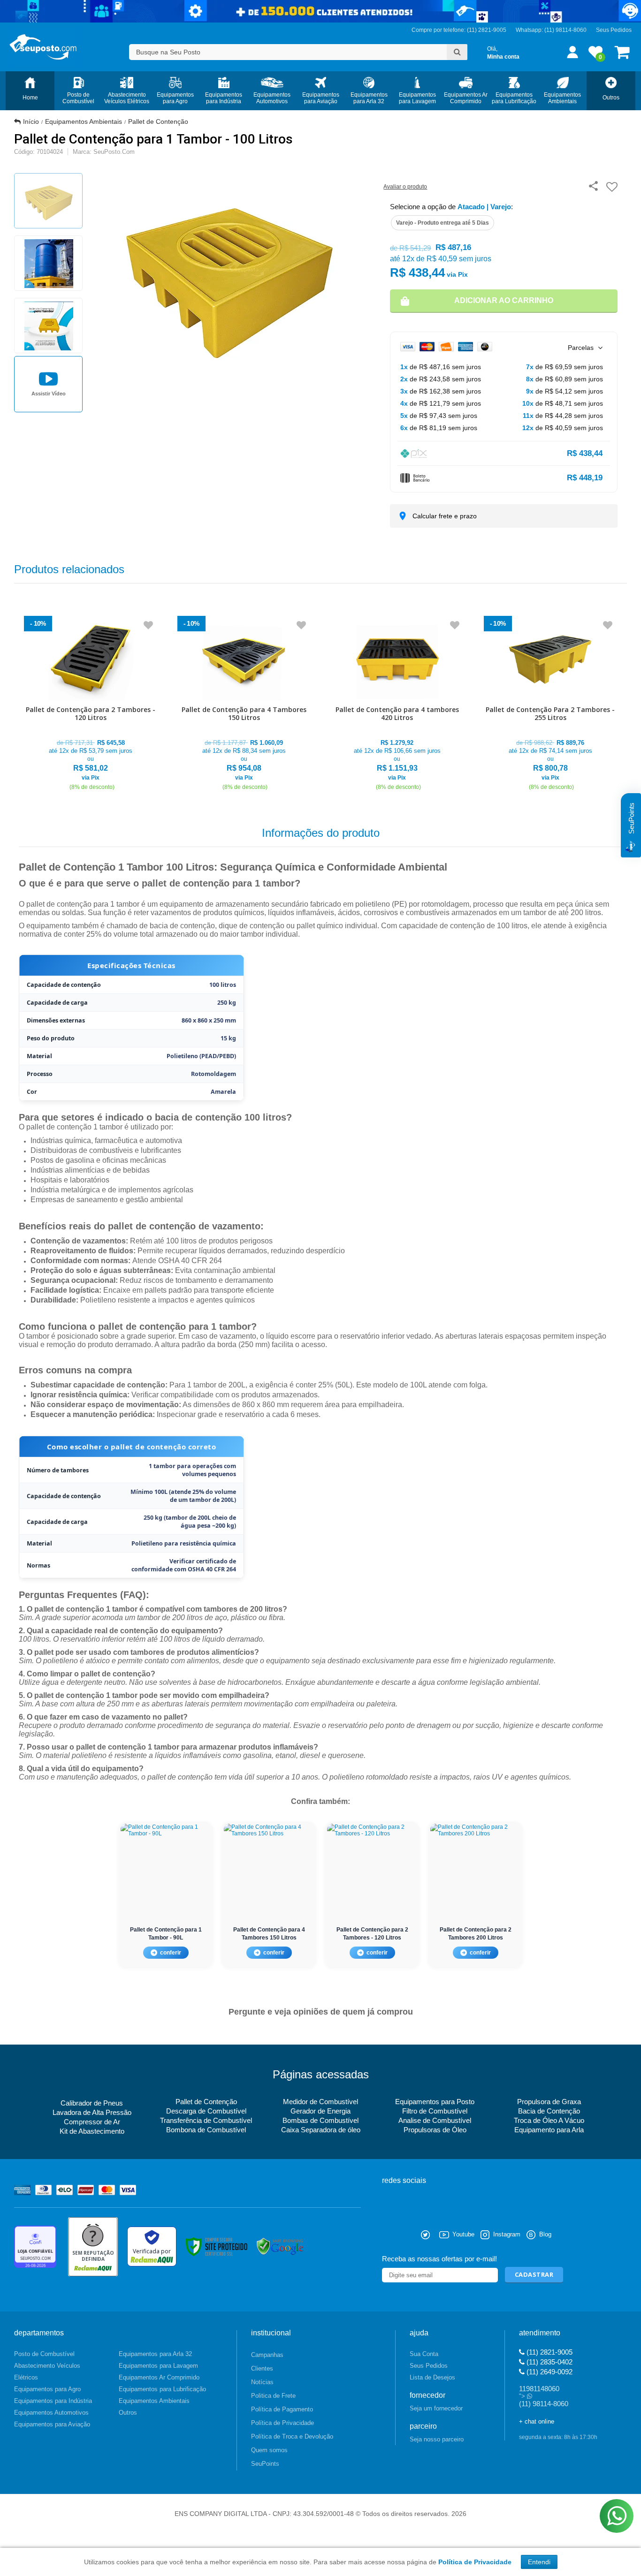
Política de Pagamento (282, 2409)
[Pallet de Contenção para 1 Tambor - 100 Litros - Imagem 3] (48, 326)
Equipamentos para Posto (435, 2102)
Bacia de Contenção (549, 2111)
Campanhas (267, 2355)
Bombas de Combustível (320, 2120)
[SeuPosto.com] (43, 47)
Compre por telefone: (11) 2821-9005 (459, 30)
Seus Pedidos (614, 30)
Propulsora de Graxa (549, 2102)
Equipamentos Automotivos (51, 2413)
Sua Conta (424, 2354)
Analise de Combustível (435, 2120)
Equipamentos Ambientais (84, 121)
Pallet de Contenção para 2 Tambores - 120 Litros (372, 1934)
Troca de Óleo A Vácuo (549, 2120)
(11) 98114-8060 (565, 30)
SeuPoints (265, 2464)
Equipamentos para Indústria (53, 2401)
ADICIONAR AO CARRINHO (504, 300)
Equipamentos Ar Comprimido (159, 2377)
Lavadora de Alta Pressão (92, 2112)
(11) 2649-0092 (549, 2372)
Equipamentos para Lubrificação (162, 2389)
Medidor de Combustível (320, 2102)
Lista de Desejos (432, 2377)
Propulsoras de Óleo (435, 2130)
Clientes (262, 2368)
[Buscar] (457, 52)
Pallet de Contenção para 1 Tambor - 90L (166, 1934)
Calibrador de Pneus (92, 2103)
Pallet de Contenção (158, 121)
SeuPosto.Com (114, 152)
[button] (48, 384)
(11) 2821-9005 (549, 2352)
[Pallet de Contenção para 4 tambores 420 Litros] (397, 704)
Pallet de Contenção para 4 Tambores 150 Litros (269, 1934)
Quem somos (269, 2450)
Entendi (539, 2562)
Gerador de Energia (320, 2111)
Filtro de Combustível (435, 2111)
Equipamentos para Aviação (52, 2424)
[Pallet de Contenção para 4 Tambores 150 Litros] (244, 704)
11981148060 (539, 2389)
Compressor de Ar (92, 2122)
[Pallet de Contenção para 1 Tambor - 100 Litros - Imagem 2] (48, 263)
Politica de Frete (273, 2396)
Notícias (262, 2382)
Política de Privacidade (282, 2423)
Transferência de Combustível (206, 2120)
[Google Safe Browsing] (280, 2246)
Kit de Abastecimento (92, 2131)
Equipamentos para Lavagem (158, 2366)
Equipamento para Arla (549, 2130)
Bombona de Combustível (206, 2130)
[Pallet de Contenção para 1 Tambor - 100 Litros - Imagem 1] (48, 201)
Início (31, 121)
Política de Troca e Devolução (292, 2436)
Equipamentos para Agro (47, 2389)
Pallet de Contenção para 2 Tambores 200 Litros (476, 1934)
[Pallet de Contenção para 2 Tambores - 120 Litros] (91, 704)
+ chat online (537, 2421)
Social (389, 2235)
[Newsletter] (534, 2275)
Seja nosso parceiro (437, 2439)
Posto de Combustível (44, 2354)
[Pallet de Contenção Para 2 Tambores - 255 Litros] (551, 704)
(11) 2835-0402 (549, 2362)
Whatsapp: (530, 30)
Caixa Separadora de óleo (321, 2130)
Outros (128, 2413)
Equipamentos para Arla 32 (155, 2354)
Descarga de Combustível (206, 2111)
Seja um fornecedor (436, 2408)
